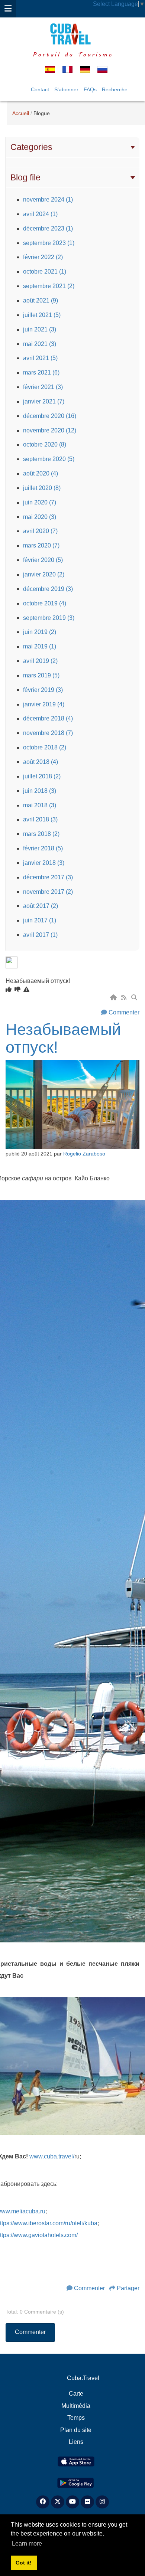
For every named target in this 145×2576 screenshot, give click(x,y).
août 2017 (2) (41, 906)
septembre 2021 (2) (49, 286)
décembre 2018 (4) (48, 718)
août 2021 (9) (41, 300)
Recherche (115, 89)
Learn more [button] (27, 2544)
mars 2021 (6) (41, 372)
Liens (76, 2442)
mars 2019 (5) (41, 675)
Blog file (25, 177)
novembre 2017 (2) (48, 892)
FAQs (90, 89)
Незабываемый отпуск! (63, 1038)
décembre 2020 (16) (50, 416)
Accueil (21, 113)
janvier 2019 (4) (44, 704)
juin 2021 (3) (40, 329)
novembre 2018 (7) (48, 733)
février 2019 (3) (43, 690)
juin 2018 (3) (40, 791)
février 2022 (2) (43, 257)
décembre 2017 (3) (48, 877)
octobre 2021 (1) (45, 272)
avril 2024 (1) (40, 214)
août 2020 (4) (41, 473)
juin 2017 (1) (40, 920)
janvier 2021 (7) (44, 401)
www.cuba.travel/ (52, 2156)
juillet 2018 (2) (42, 776)
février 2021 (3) (43, 387)
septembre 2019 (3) (49, 618)
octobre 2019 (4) (45, 603)
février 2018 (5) (43, 848)
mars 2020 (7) (41, 545)
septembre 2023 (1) (49, 243)
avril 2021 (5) (40, 358)
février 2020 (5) (43, 560)
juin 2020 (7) (40, 502)
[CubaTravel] (72, 34)
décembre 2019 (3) (48, 589)
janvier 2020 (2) (44, 574)
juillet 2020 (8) (42, 488)
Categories (31, 147)
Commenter (124, 1012)
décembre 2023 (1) (48, 228)
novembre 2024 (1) (48, 200)
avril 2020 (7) (40, 531)
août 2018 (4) (41, 762)
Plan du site (76, 2430)
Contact (40, 89)
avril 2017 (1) (40, 935)
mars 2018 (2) (41, 834)
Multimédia (76, 2406)
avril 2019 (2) (40, 661)
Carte (76, 2394)
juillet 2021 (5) (42, 315)
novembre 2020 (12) (50, 430)
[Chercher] (135, 998)
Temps (76, 2418)
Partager (128, 2288)
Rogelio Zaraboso (84, 1154)
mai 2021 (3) (40, 344)
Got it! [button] (24, 2563)
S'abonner (66, 89)
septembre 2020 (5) (49, 459)
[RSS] (125, 998)
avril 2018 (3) (40, 819)
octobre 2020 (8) (45, 444)
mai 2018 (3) (40, 805)
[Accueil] (114, 998)
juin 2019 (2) (40, 632)
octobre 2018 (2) (45, 747)
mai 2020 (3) (40, 517)
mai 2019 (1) (40, 646)
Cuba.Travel (83, 2378)
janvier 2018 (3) (44, 863)
